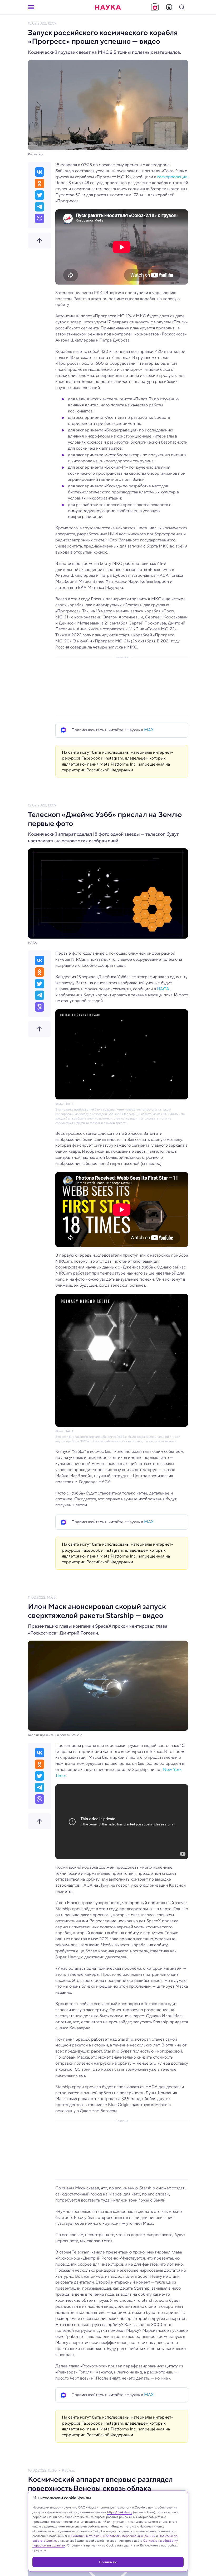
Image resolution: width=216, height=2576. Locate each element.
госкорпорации (172, 177)
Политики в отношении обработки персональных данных (113, 2536)
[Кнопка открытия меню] (31, 7)
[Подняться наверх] (40, 241)
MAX (149, 730)
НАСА (163, 989)
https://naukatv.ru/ (120, 2512)
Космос (68, 2470)
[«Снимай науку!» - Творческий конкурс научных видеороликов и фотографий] (155, 7)
